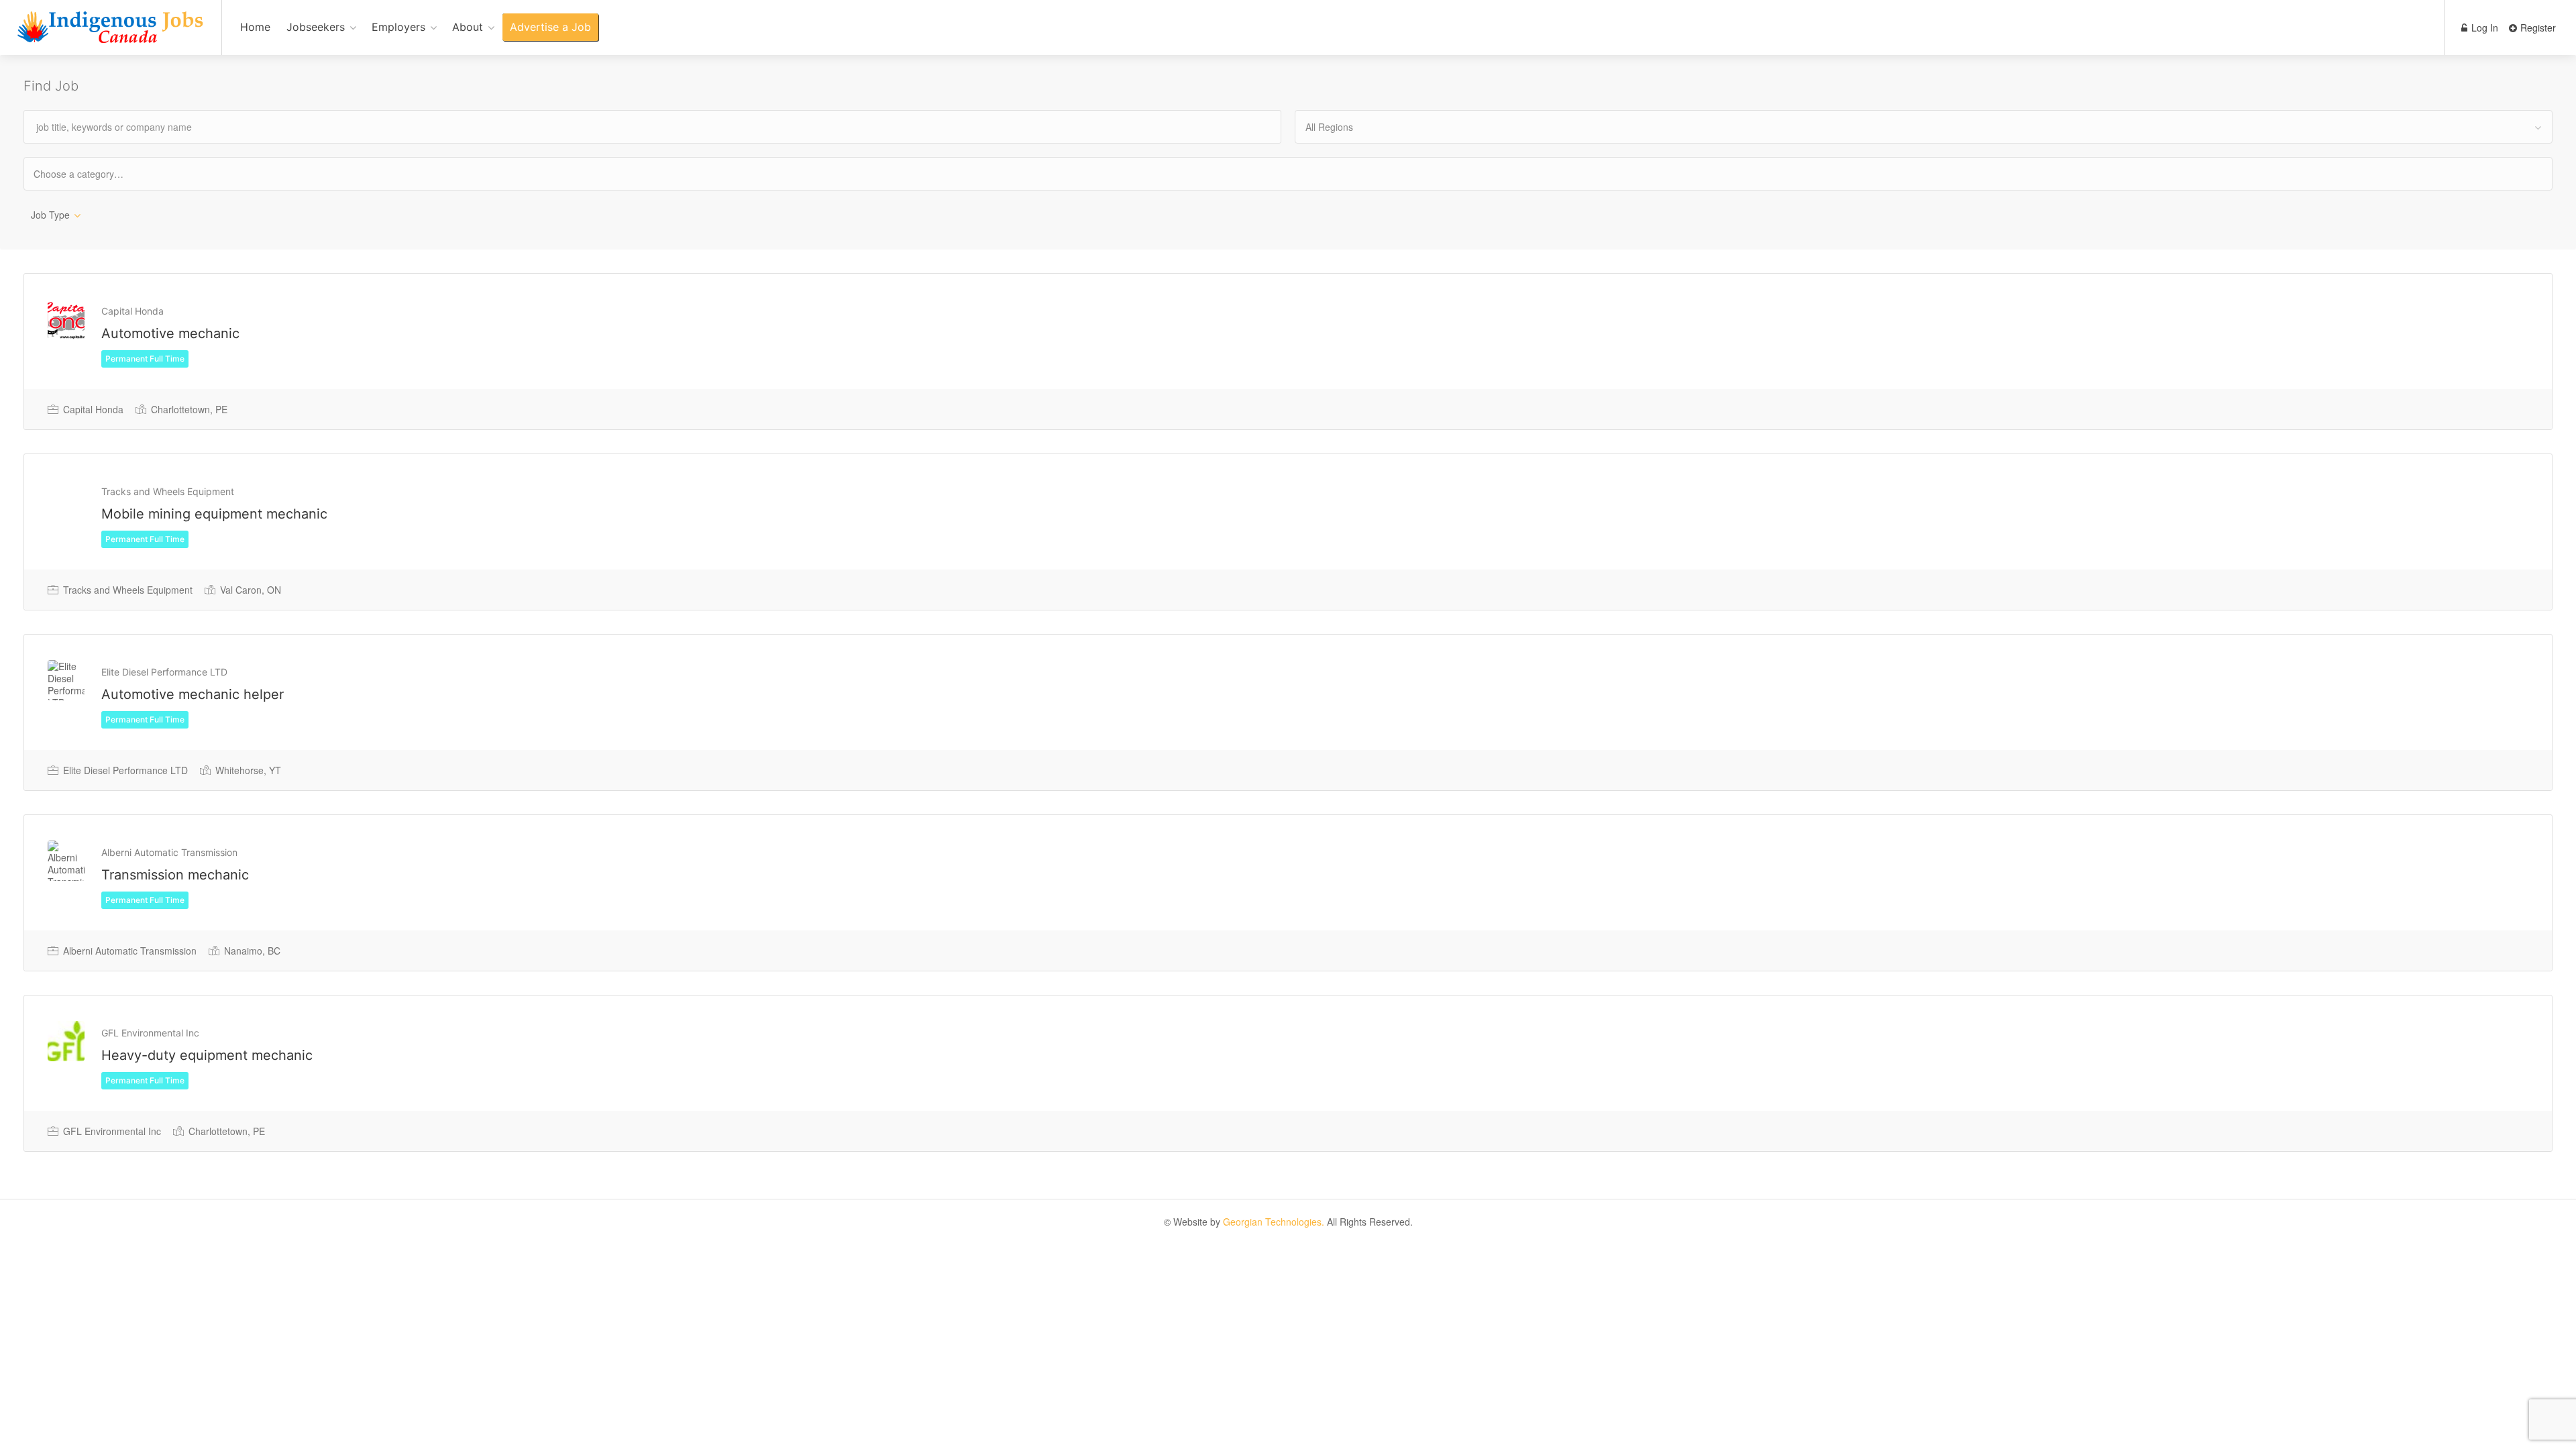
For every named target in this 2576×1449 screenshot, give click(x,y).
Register (2537, 28)
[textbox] (90, 173)
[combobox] (1924, 127)
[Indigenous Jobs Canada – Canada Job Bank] (111, 35)
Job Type (50, 215)
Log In (2483, 28)
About (468, 27)
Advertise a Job (550, 27)
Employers (398, 27)
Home (255, 27)
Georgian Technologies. (1274, 1222)
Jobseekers (316, 27)
